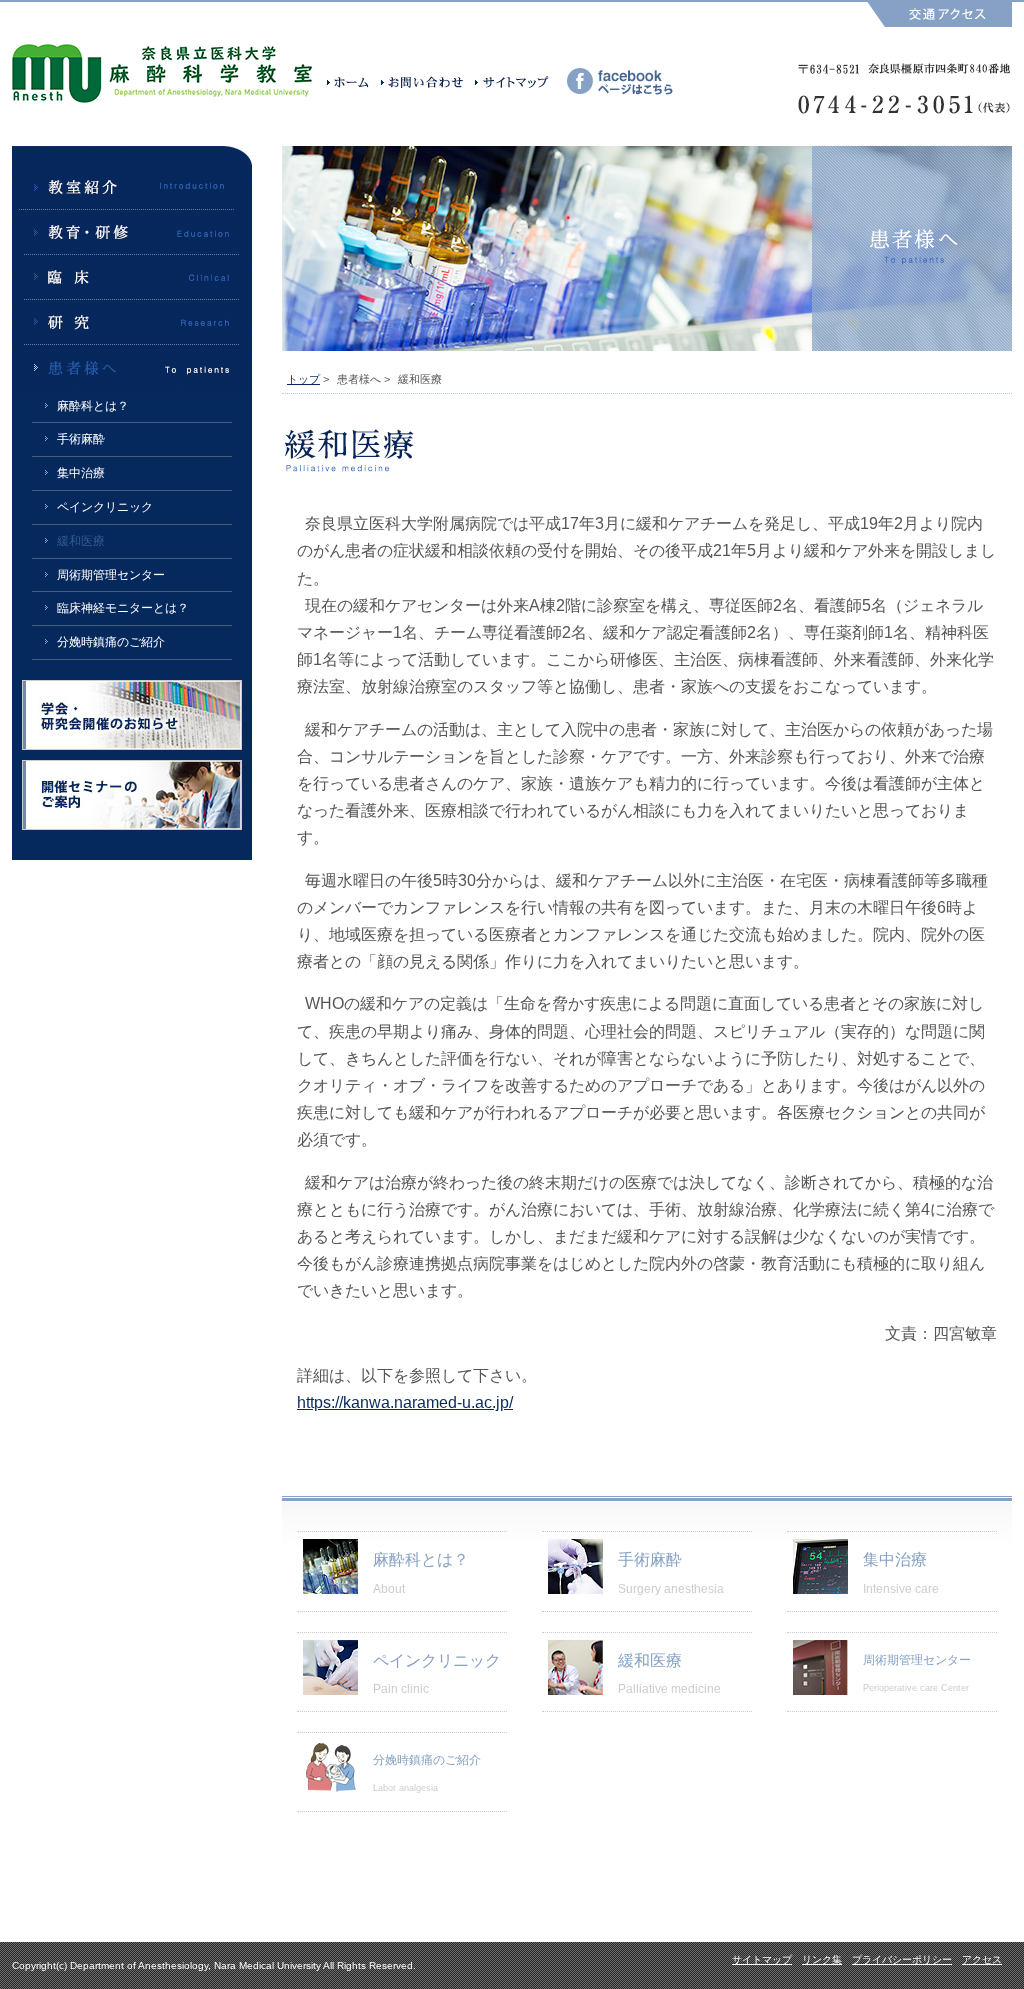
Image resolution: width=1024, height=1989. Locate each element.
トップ (303, 379)
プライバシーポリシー (902, 1959)
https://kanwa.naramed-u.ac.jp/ (405, 1402)
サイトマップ (762, 1959)
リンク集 (822, 1959)
